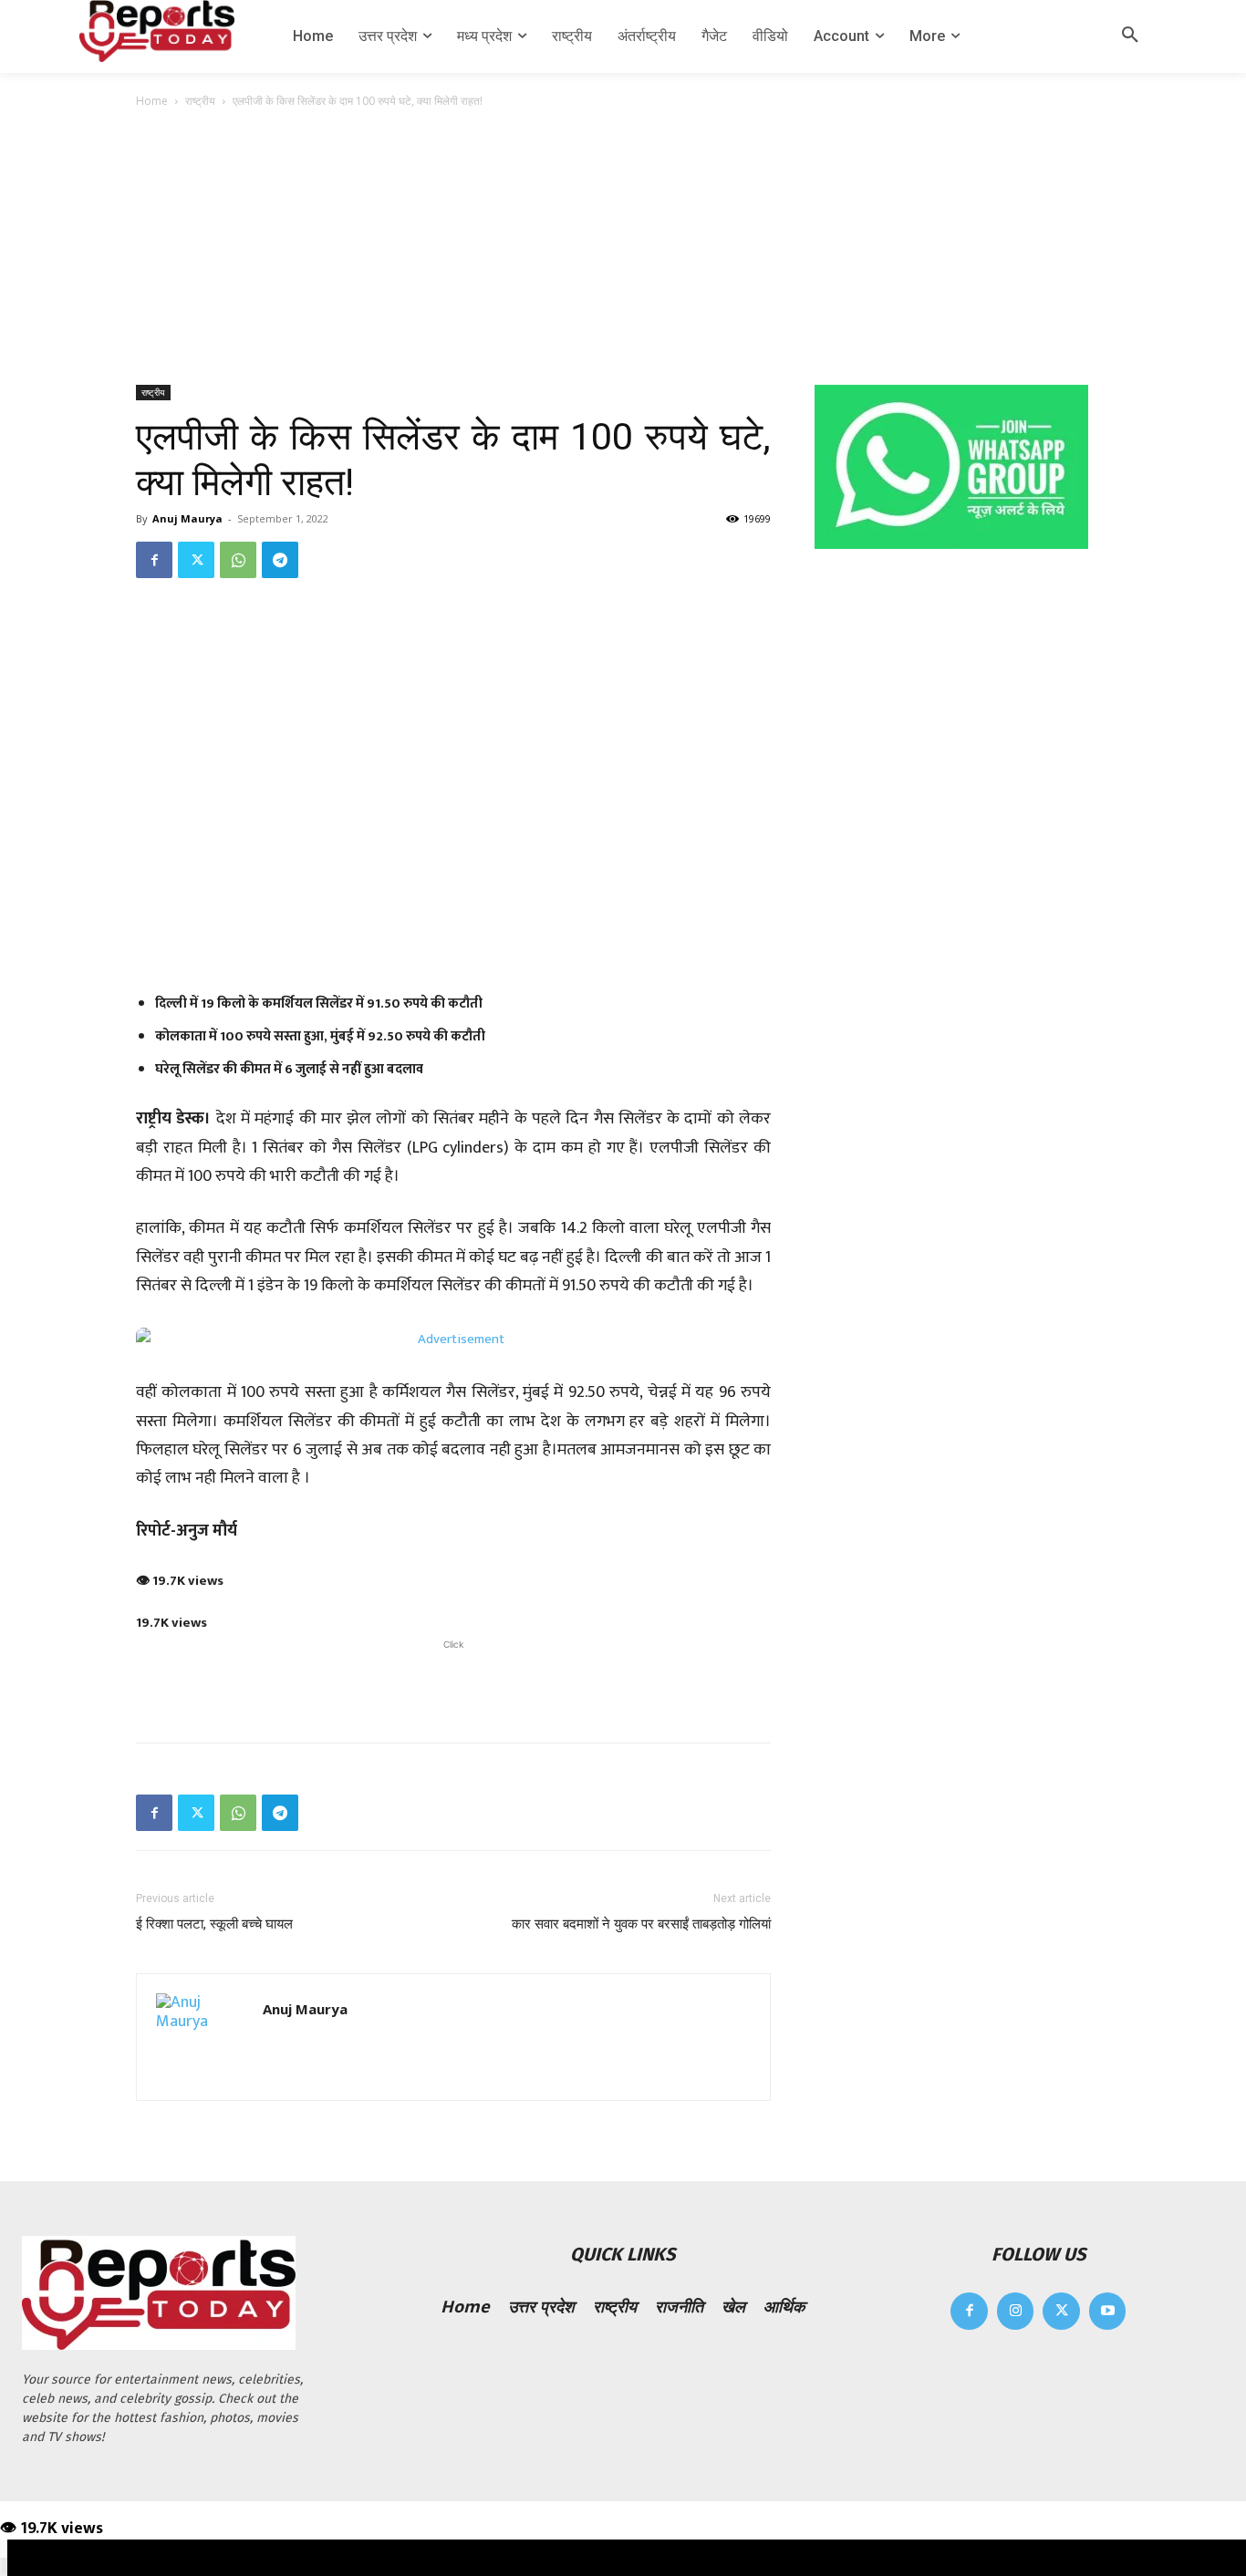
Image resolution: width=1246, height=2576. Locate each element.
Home (152, 101)
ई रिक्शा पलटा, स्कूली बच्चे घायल (214, 1924)
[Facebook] (154, 560)
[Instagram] (1016, 2311)
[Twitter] (196, 560)
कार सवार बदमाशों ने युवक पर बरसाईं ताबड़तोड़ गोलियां (641, 1924)
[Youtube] (1108, 2311)
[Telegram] (280, 560)
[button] (1130, 36)
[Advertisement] (623, 248)
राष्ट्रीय (200, 101)
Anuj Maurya (187, 518)
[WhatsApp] (238, 560)
